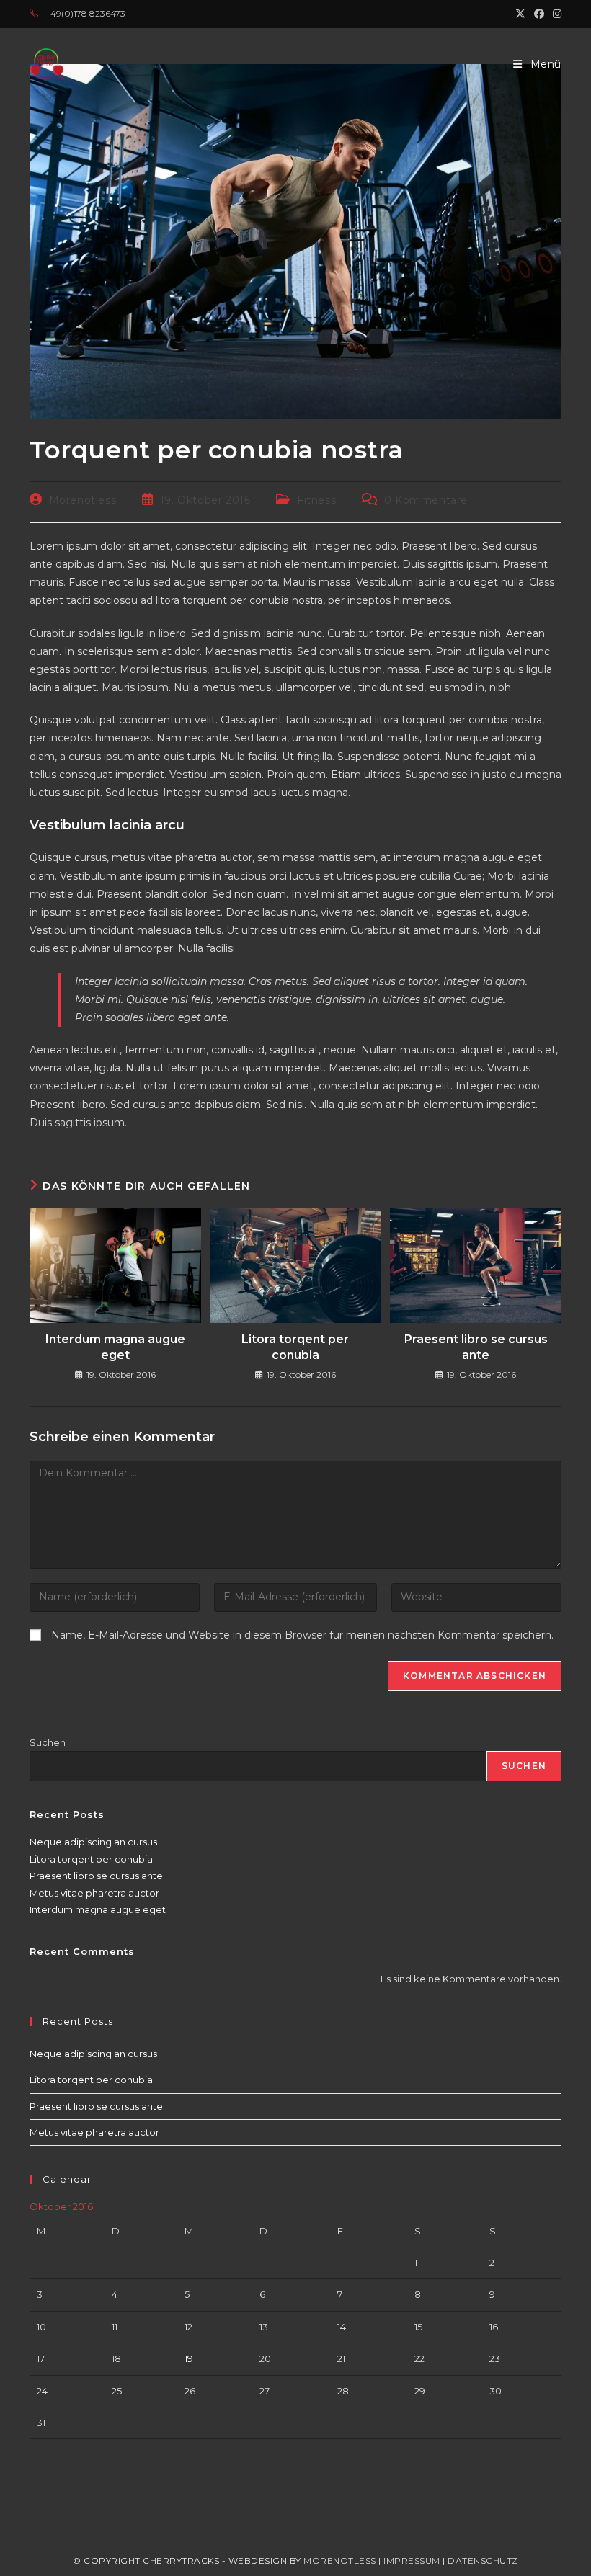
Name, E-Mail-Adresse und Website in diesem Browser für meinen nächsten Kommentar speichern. (302, 1635)
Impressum (412, 2561)
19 (189, 2358)
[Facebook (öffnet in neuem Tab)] (539, 14)
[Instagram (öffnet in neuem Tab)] (555, 14)
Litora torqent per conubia (295, 1347)
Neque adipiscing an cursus (93, 1842)
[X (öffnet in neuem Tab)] (520, 14)
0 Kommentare (426, 500)
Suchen (48, 1742)
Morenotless (83, 500)
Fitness (316, 500)
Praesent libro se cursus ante (476, 1347)
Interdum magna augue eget (115, 1347)
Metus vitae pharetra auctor (94, 1893)
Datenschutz (483, 2561)
